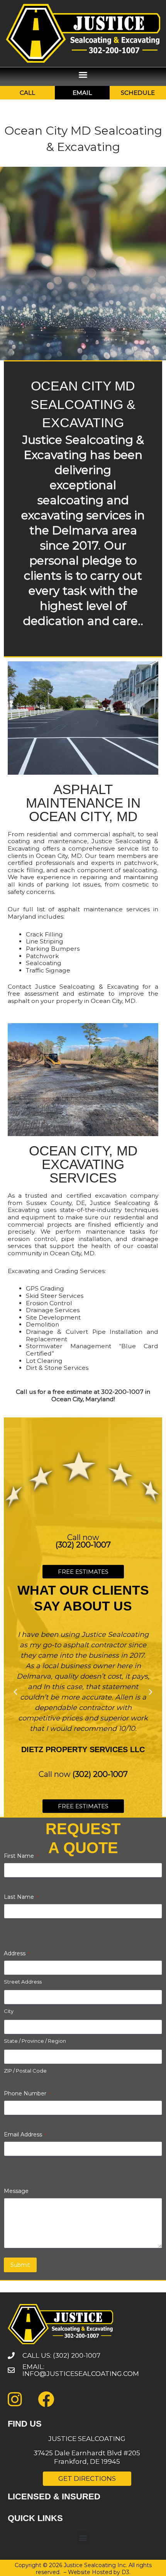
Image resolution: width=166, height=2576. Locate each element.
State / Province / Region (35, 2041)
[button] (83, 75)
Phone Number (27, 2093)
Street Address (23, 1982)
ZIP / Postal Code (25, 2071)
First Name (21, 1856)
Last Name (21, 1897)
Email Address (25, 2134)
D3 (125, 2572)
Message (16, 2191)
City (9, 2011)
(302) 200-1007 (83, 1545)
